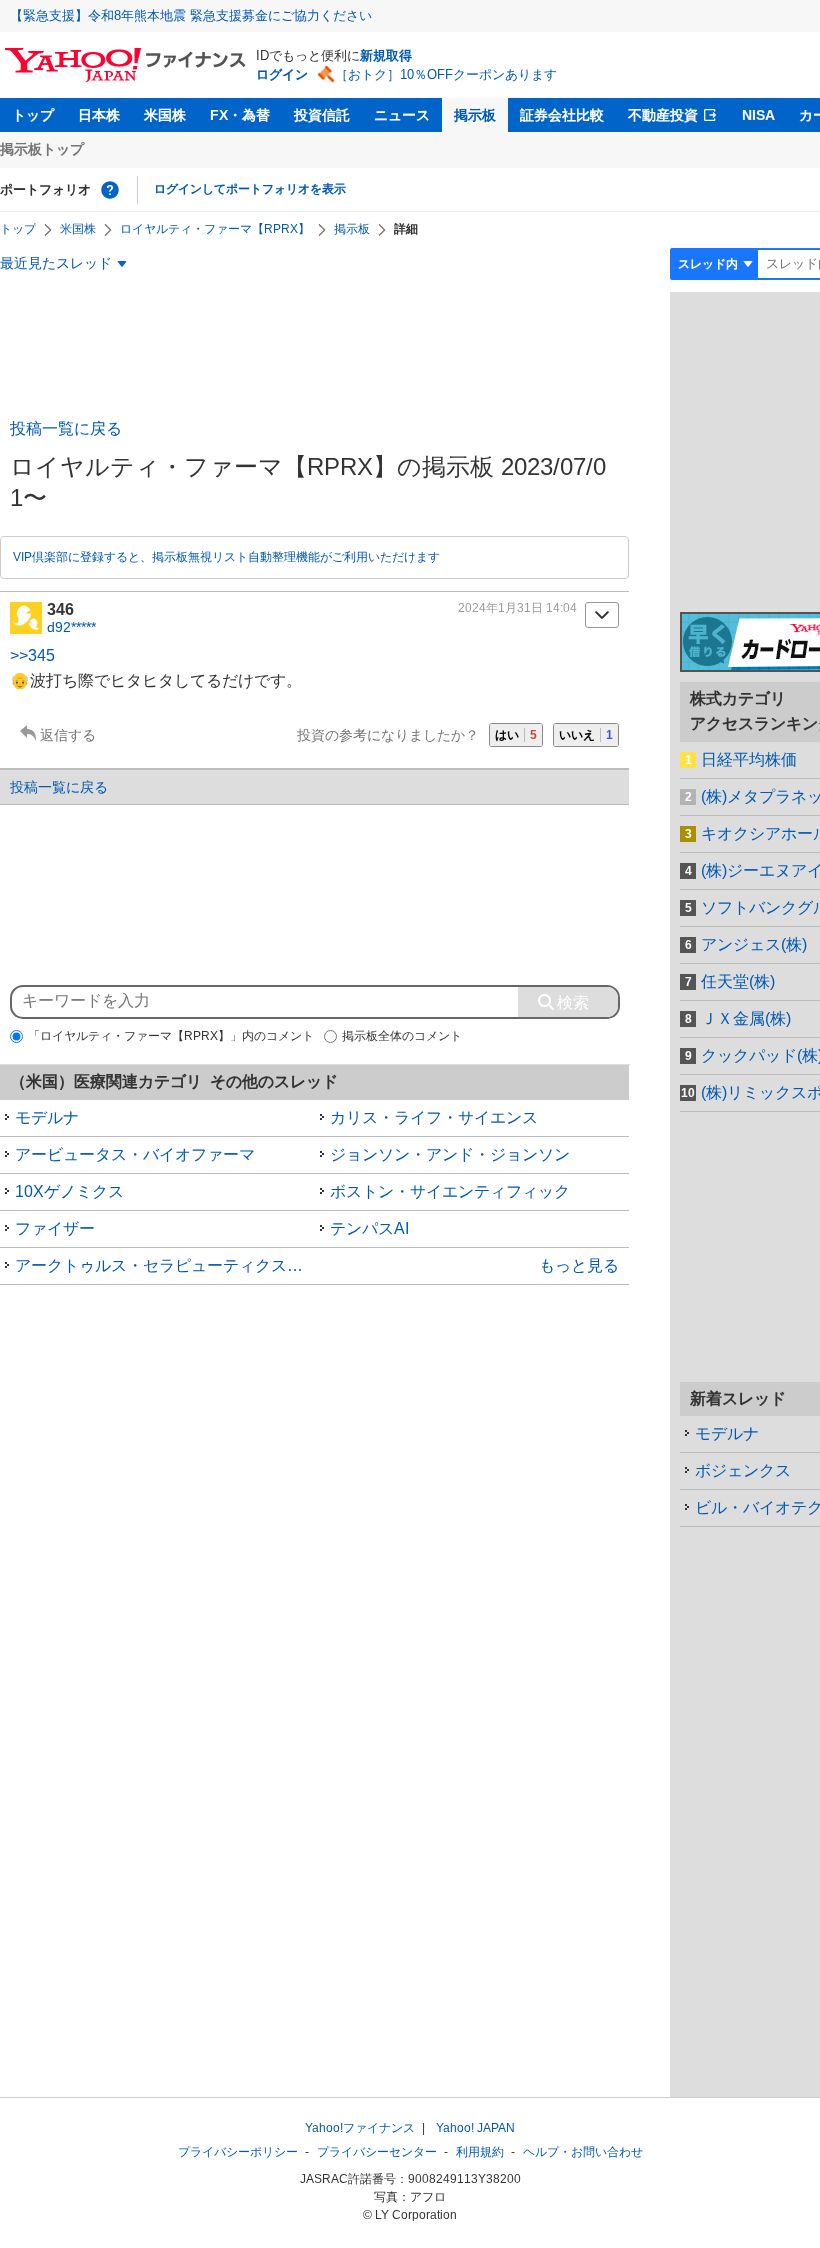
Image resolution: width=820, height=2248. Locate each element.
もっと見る (579, 1265)
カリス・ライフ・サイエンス (434, 1117)
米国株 (165, 115)
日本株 (99, 115)
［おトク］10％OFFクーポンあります (446, 74)
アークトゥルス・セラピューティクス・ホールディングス (165, 1265)
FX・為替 (240, 115)
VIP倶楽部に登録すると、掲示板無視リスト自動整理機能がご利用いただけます (226, 557)
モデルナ (47, 1117)
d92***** (71, 627)
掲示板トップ (42, 149)
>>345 (32, 655)
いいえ (586, 735)
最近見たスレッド (56, 263)
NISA (758, 115)
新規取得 (386, 55)
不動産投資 (663, 115)
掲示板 (475, 115)
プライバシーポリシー (238, 2152)
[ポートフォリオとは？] (110, 190)
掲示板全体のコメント (402, 1036)
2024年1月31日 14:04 (517, 608)
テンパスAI (369, 1228)
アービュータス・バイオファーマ (135, 1154)
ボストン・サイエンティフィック (450, 1191)
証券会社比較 (562, 115)
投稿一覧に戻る (66, 428)
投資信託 (322, 115)
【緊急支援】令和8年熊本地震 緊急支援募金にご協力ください (191, 15)
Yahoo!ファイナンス (360, 2128)
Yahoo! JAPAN (475, 2128)
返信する (68, 735)
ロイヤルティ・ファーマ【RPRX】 (215, 229)
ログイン (282, 74)
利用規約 (480, 2152)
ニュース (402, 115)
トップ (33, 115)
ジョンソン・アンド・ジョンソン (450, 1154)
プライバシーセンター (377, 2152)
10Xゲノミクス (69, 1191)
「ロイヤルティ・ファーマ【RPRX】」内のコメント (171, 1036)
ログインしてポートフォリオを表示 (250, 189)
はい (516, 735)
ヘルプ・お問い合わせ (583, 2152)
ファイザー (55, 1228)
